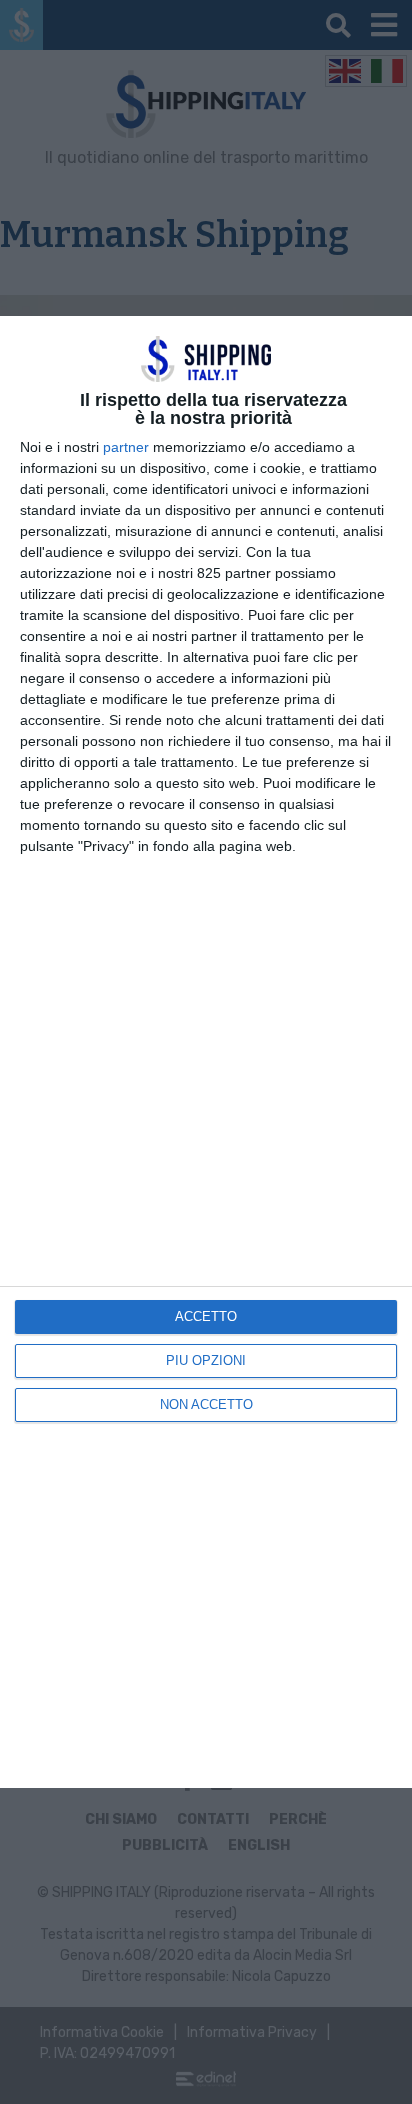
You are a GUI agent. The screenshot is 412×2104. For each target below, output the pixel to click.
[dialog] (206, 1052)
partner (126, 447)
